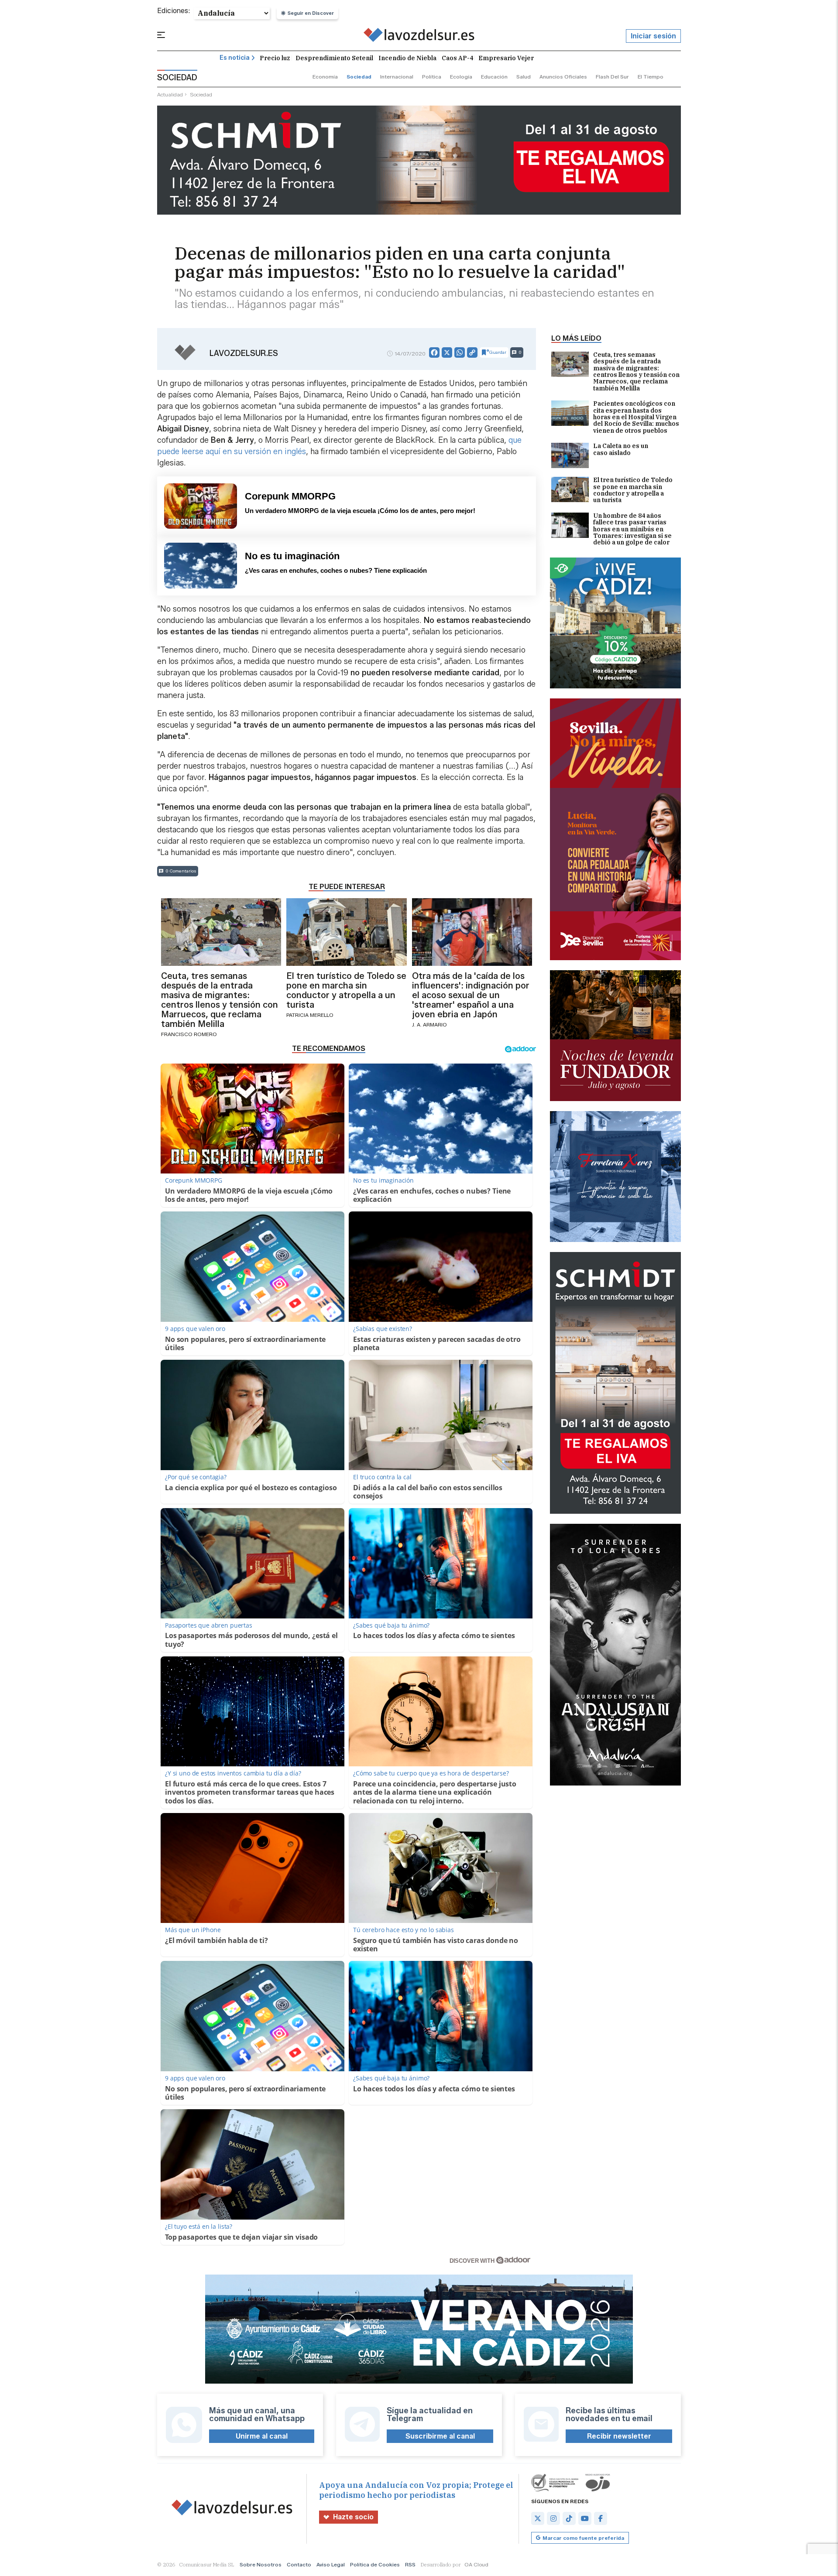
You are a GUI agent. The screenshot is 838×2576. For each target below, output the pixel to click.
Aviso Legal (331, 2564)
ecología (461, 77)
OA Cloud (476, 2564)
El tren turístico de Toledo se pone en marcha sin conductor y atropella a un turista (633, 490)
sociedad (359, 77)
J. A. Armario (429, 1025)
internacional (397, 77)
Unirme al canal (262, 2436)
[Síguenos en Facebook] (601, 2518)
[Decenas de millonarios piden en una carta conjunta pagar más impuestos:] (419, 36)
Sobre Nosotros (261, 2564)
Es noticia (235, 58)
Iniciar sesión (653, 36)
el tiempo (651, 77)
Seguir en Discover (311, 13)
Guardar (498, 352)
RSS (410, 2564)
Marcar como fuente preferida (583, 2538)
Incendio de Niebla (407, 58)
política (432, 77)
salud (524, 77)
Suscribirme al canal (440, 2436)
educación (494, 77)
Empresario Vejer (506, 58)
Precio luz (275, 58)
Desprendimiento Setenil (334, 58)
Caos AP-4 (457, 58)
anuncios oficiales (563, 77)
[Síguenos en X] (538, 2518)
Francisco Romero (189, 1034)
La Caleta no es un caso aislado (621, 450)
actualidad (170, 94)
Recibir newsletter (619, 2436)
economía (325, 77)
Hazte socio (353, 2517)
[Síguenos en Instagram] (553, 2518)
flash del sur (612, 77)
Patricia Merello (310, 1015)
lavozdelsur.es (244, 353)
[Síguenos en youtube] (585, 2518)
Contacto (299, 2564)
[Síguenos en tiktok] (569, 2518)
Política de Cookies (375, 2564)
